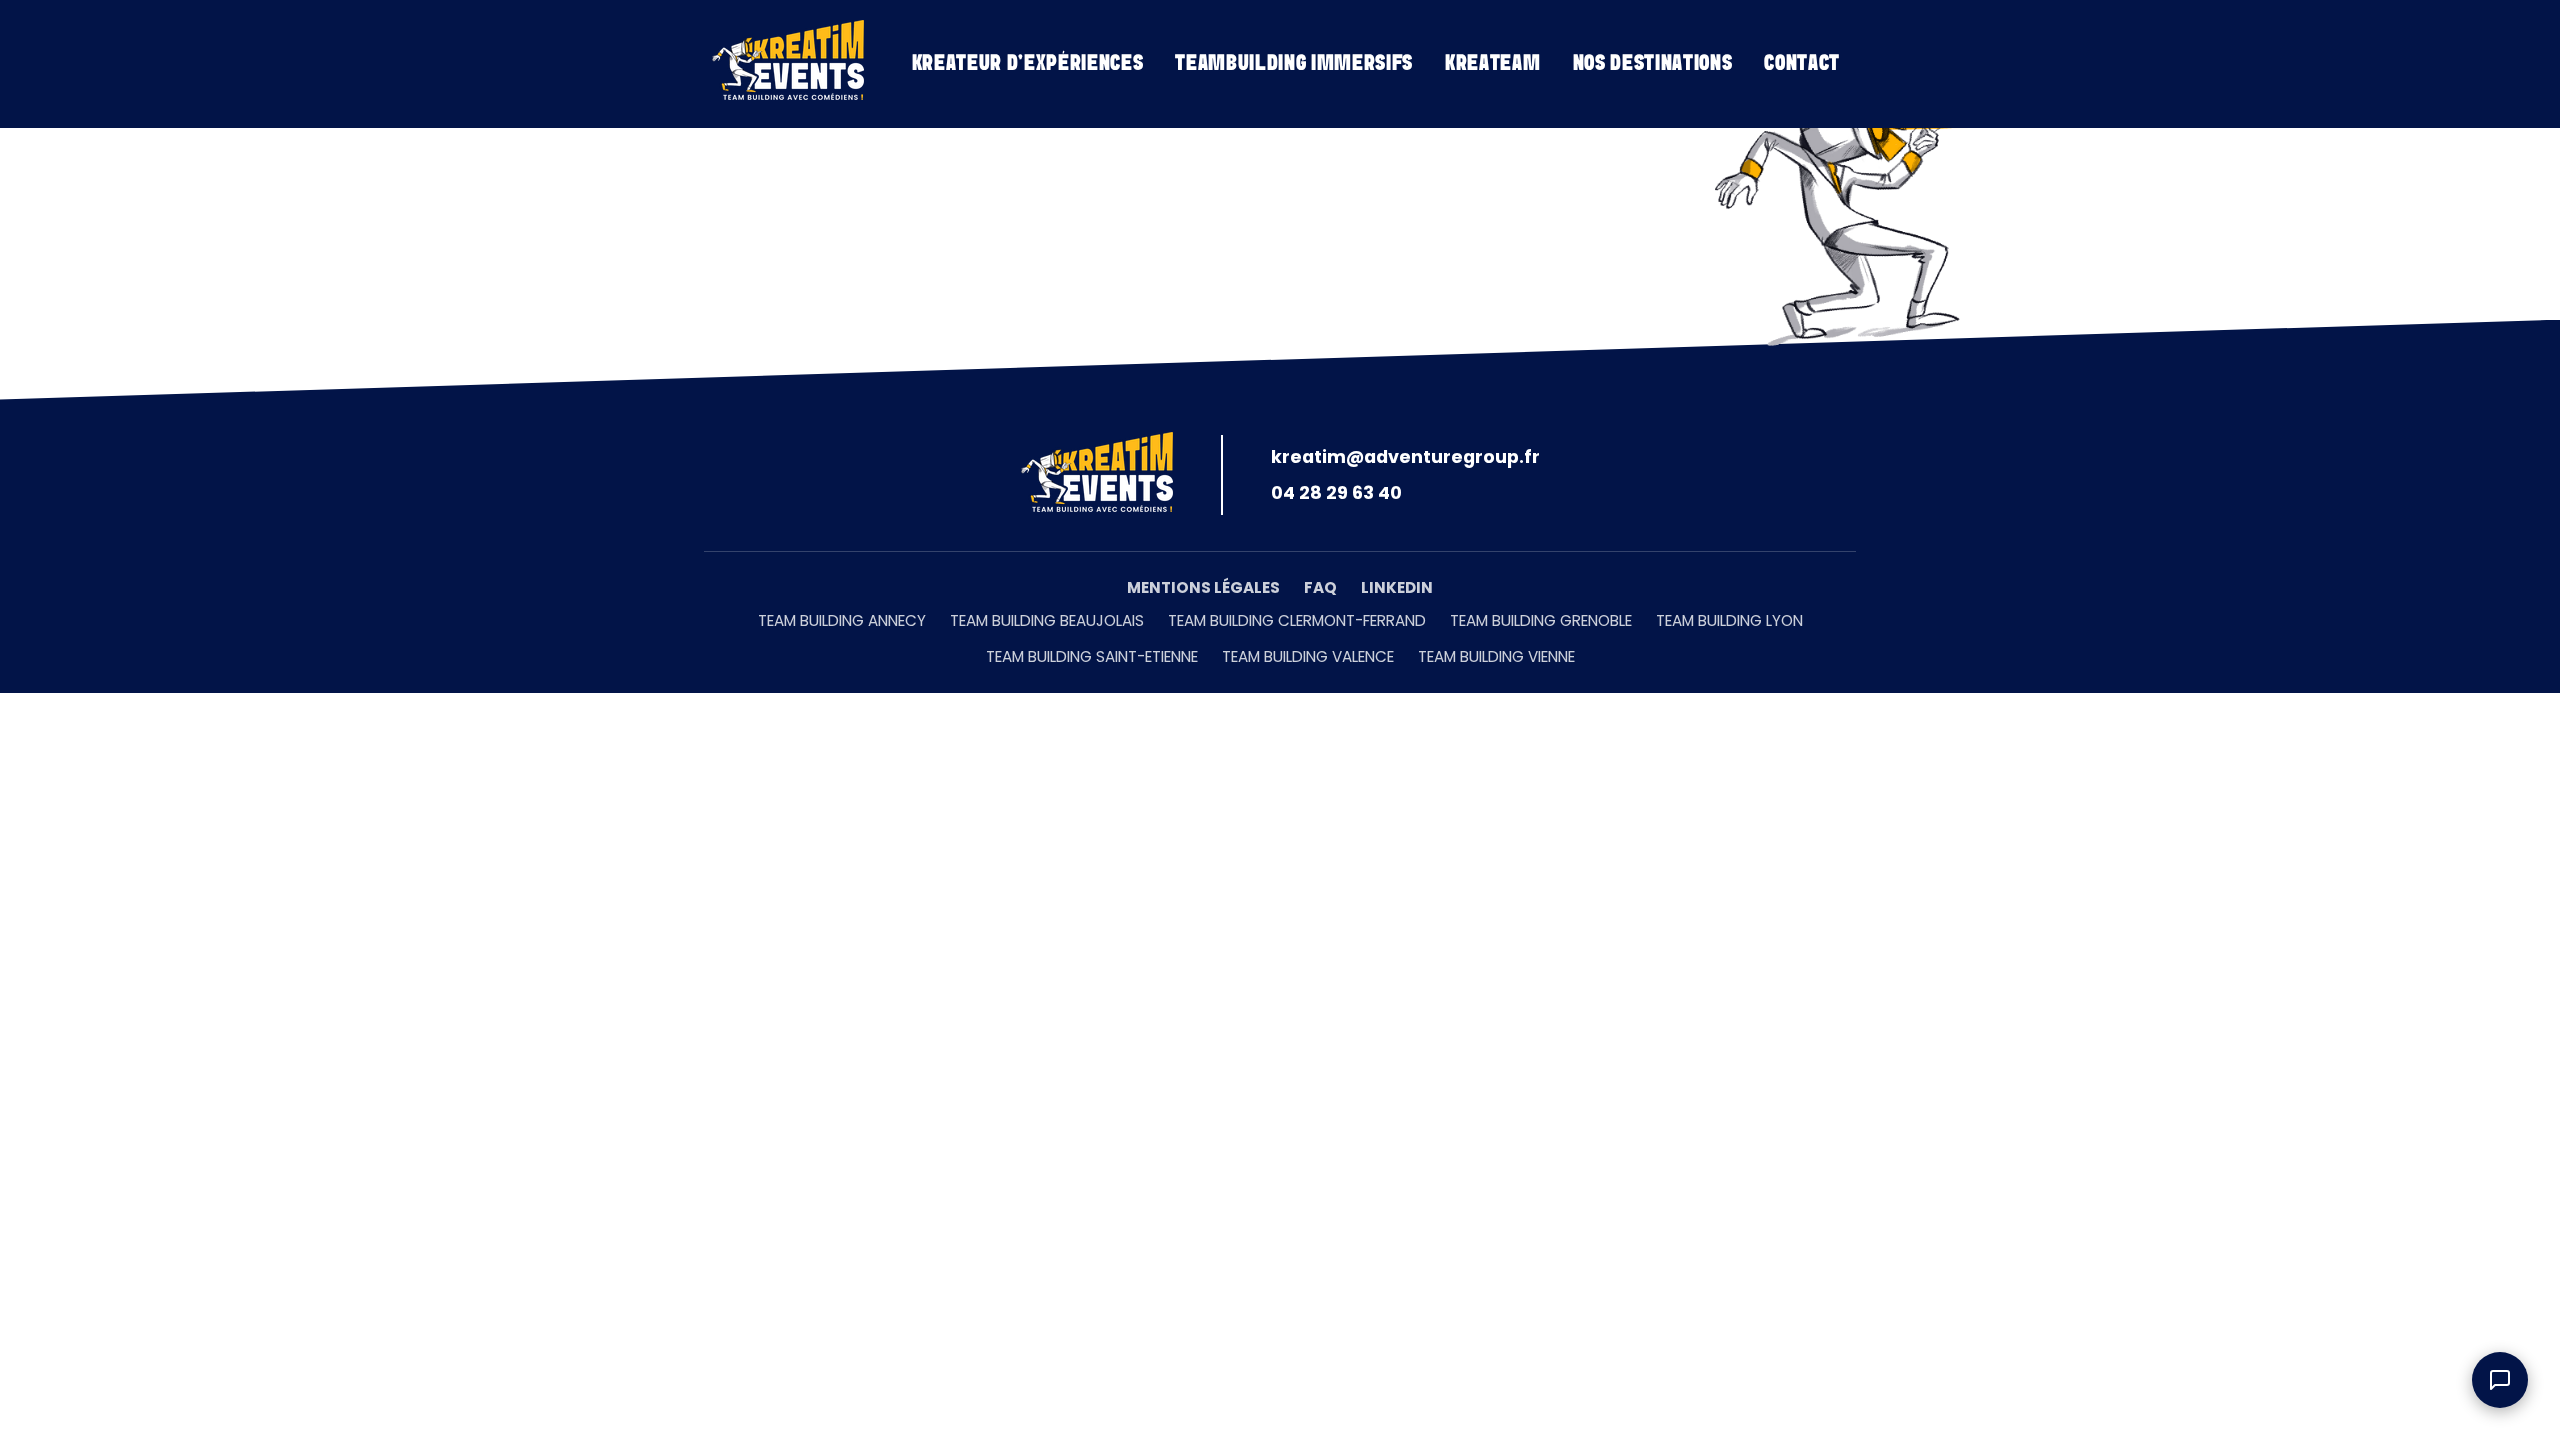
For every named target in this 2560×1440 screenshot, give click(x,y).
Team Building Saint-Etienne (1092, 656)
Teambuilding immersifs (1294, 63)
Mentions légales (1203, 587)
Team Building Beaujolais (1047, 620)
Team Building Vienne (1496, 656)
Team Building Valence (1308, 656)
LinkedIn (1397, 587)
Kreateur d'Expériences (1028, 63)
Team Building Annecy (842, 620)
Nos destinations (1653, 63)
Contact (1802, 63)
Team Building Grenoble (1541, 620)
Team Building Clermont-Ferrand (1297, 620)
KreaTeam (1492, 63)
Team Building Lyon (1729, 620)
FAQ (1320, 587)
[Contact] (2500, 1380)
